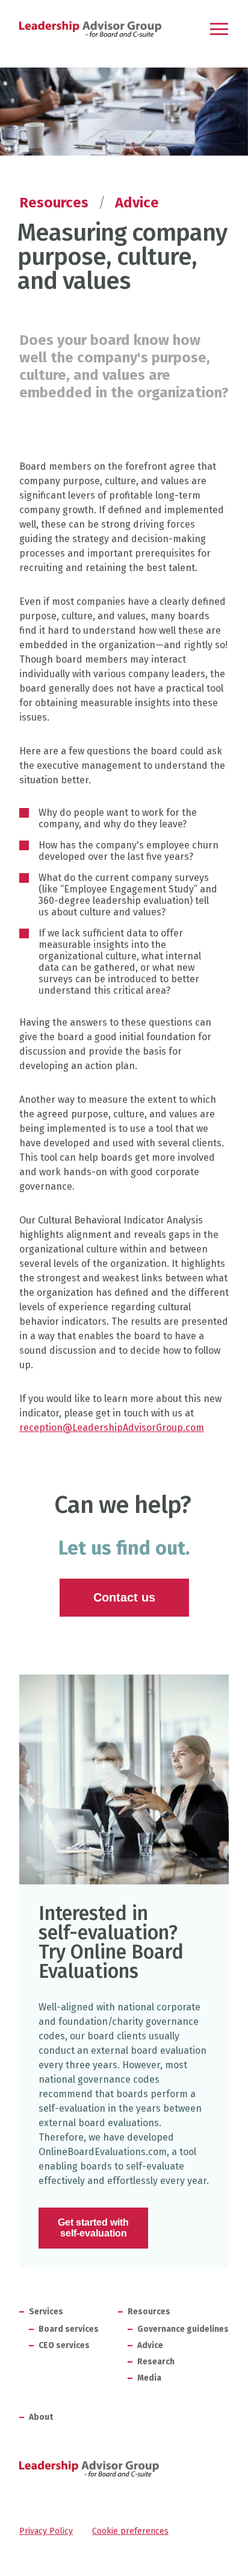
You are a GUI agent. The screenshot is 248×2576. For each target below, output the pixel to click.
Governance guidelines (183, 2329)
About (41, 2417)
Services (46, 2312)
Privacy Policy (46, 2531)
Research (156, 2362)
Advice (137, 203)
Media (149, 2378)
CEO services (64, 2345)
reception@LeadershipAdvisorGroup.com (112, 1428)
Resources (54, 203)
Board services (69, 2329)
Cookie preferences (130, 2531)
